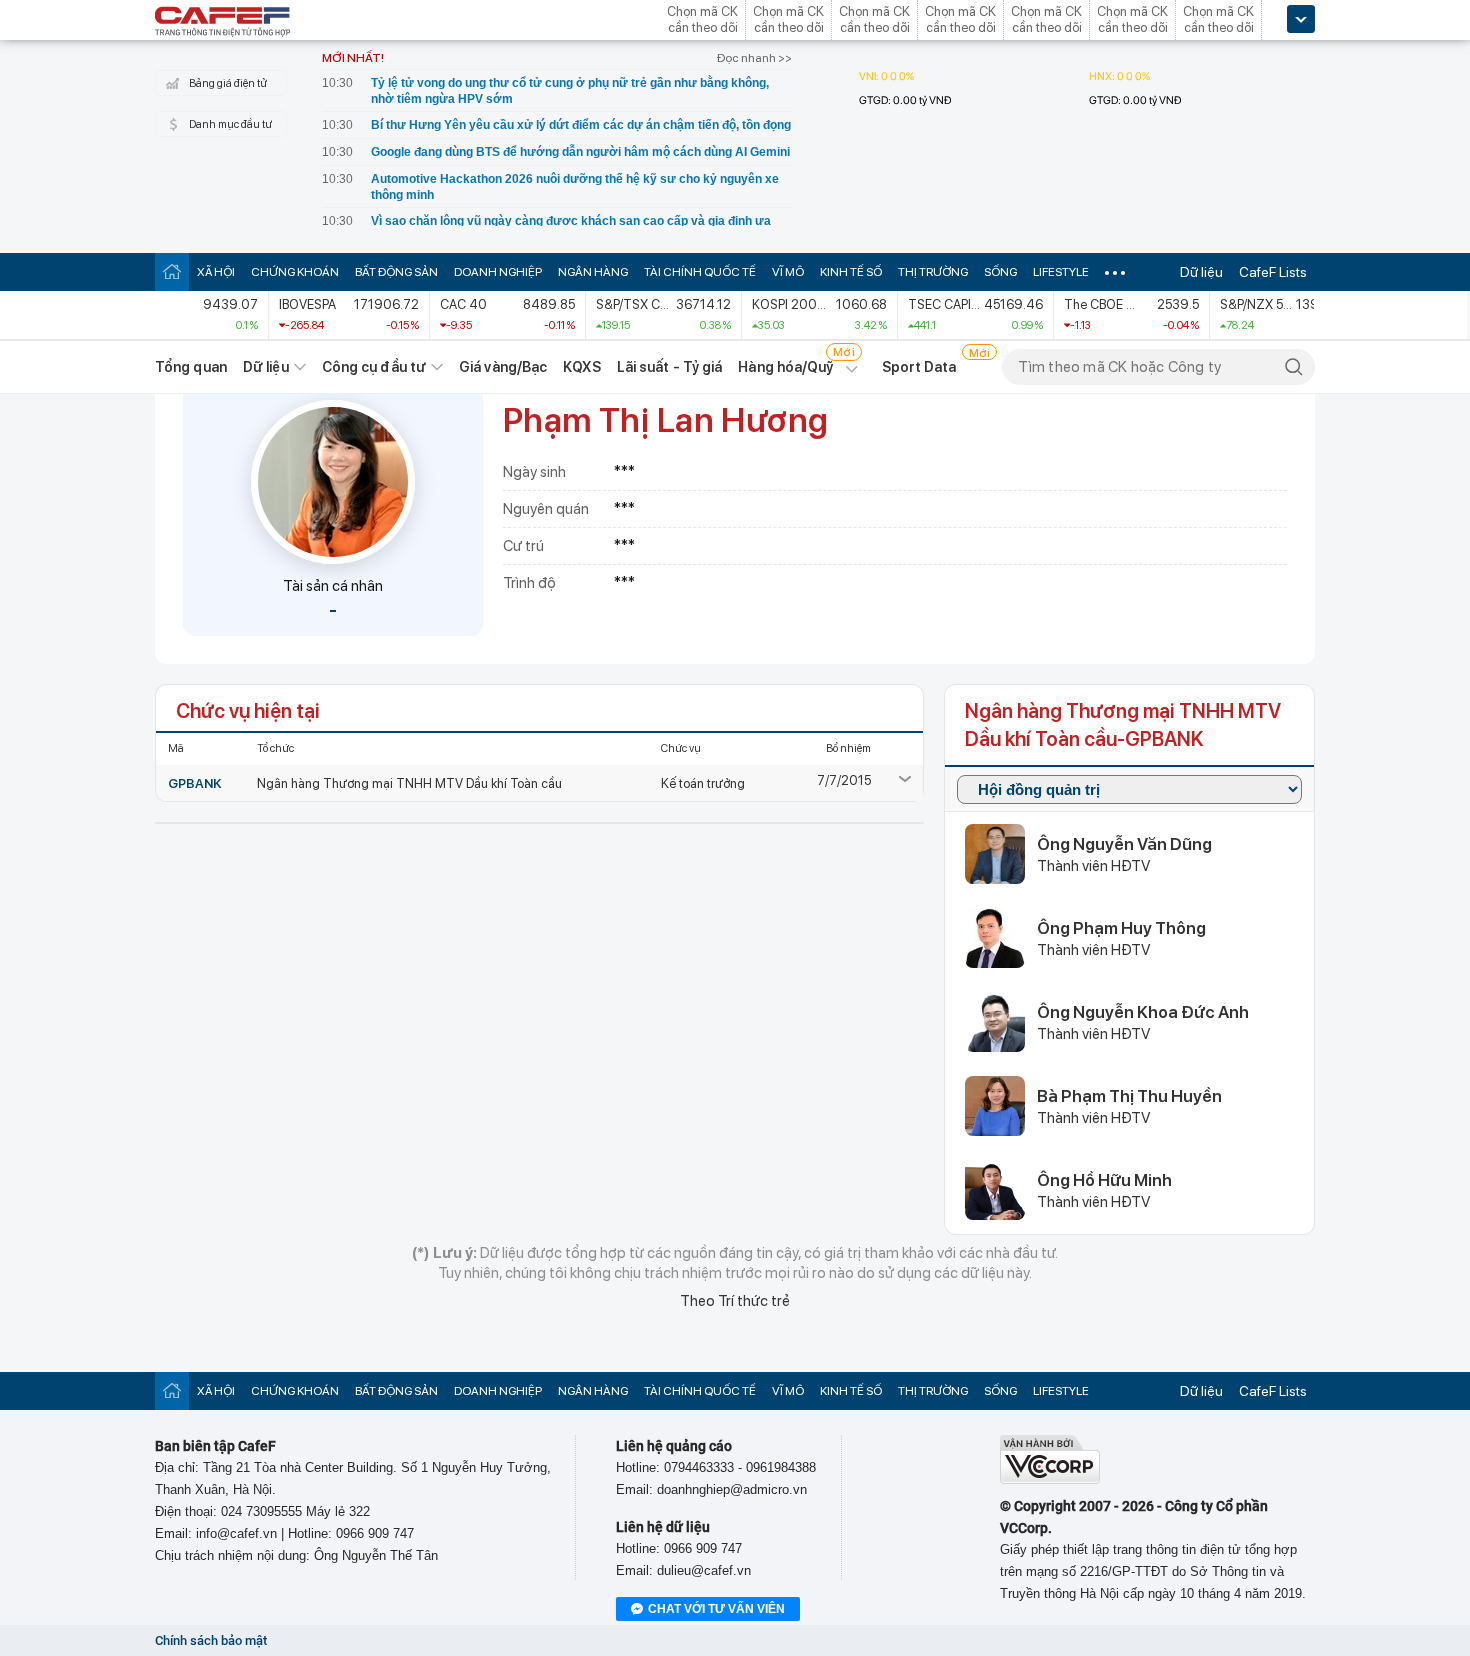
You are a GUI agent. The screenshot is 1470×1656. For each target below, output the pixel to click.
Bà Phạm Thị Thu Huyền (1129, 1096)
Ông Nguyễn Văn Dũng (1124, 844)
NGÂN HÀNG (593, 272)
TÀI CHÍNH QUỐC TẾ (700, 272)
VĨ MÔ (788, 272)
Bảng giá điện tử (228, 83)
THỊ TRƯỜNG (933, 272)
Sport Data (919, 367)
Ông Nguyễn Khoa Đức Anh (1143, 1012)
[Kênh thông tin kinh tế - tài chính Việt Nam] (223, 23)
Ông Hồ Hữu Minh (1104, 1180)
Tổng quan (191, 367)
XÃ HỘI (216, 272)
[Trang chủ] (172, 271)
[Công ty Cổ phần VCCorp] (1050, 1479)
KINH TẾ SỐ (851, 272)
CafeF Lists (1273, 272)
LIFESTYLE (1061, 272)
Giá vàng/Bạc (503, 367)
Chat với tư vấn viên (716, 1609)
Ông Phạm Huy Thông (1121, 928)
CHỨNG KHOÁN (295, 272)
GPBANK (195, 783)
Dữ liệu (1201, 272)
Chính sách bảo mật (211, 1640)
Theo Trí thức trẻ (735, 1301)
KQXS (581, 367)
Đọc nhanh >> (754, 58)
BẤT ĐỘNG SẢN (396, 272)
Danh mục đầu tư (230, 124)
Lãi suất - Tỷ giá (670, 367)
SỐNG (1000, 272)
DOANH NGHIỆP (498, 272)
